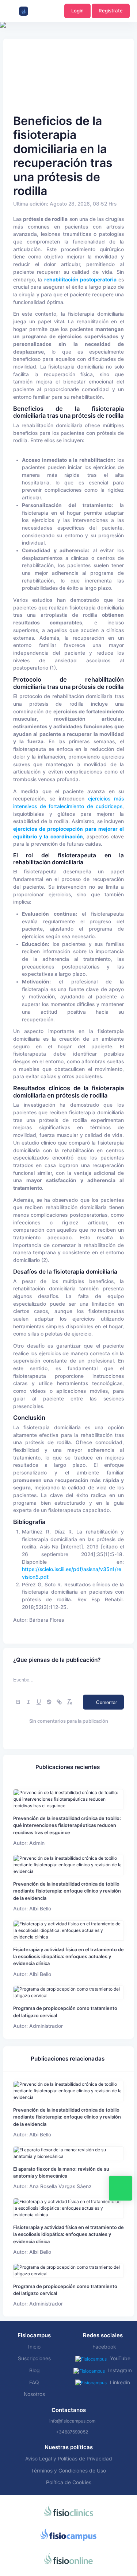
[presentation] (7, 47)
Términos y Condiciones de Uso (68, 2471)
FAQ (34, 2382)
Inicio (34, 2347)
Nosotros (34, 2394)
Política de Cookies (69, 2482)
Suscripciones (34, 2358)
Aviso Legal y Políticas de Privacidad (69, 2459)
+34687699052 (72, 2432)
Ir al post (69, 1799)
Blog (34, 2370)
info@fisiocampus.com (72, 2421)
